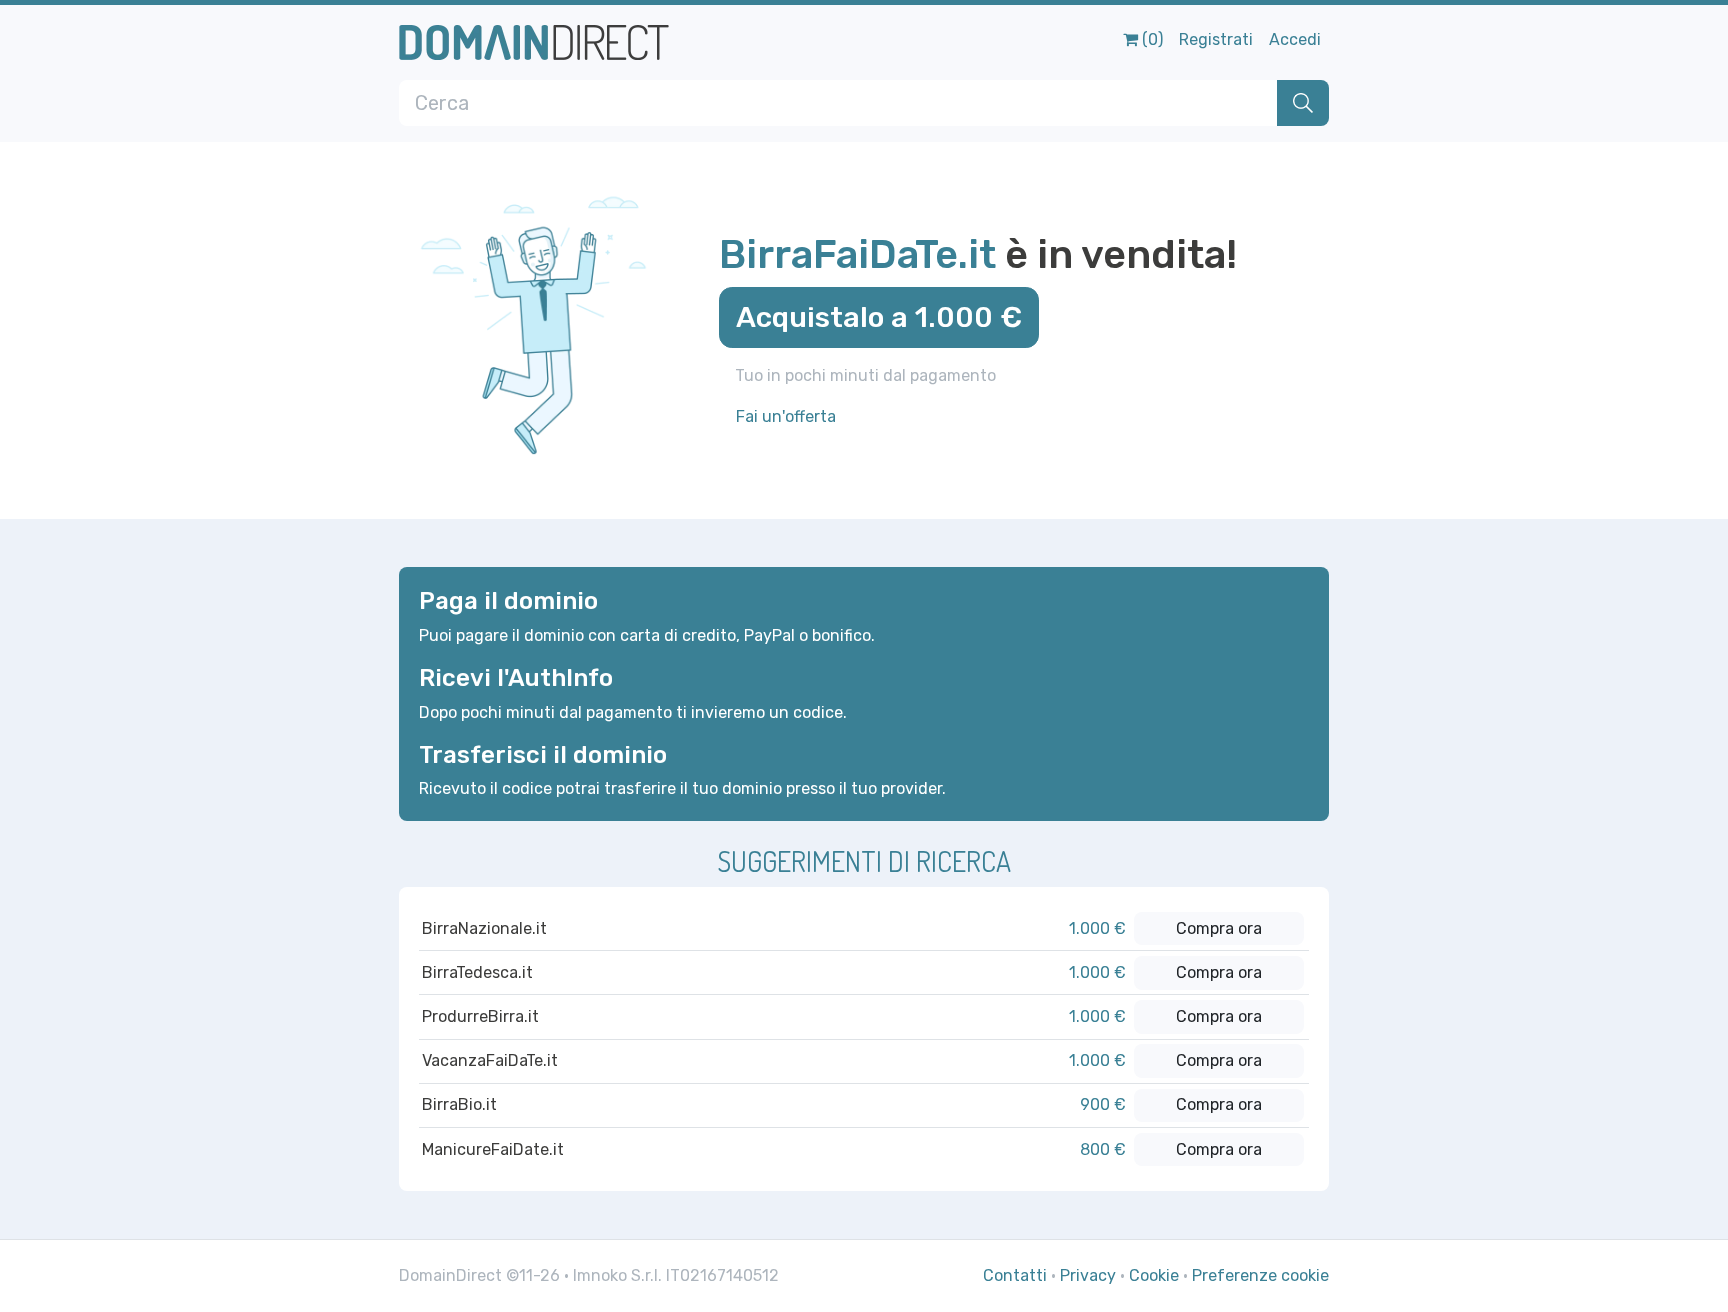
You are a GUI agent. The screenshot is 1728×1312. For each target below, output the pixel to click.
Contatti (1015, 1275)
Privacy (1088, 1275)
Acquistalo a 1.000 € (879, 317)
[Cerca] (1303, 103)
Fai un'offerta (786, 416)
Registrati (1216, 39)
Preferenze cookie (1260, 1275)
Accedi (1295, 39)
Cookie (1154, 1275)
